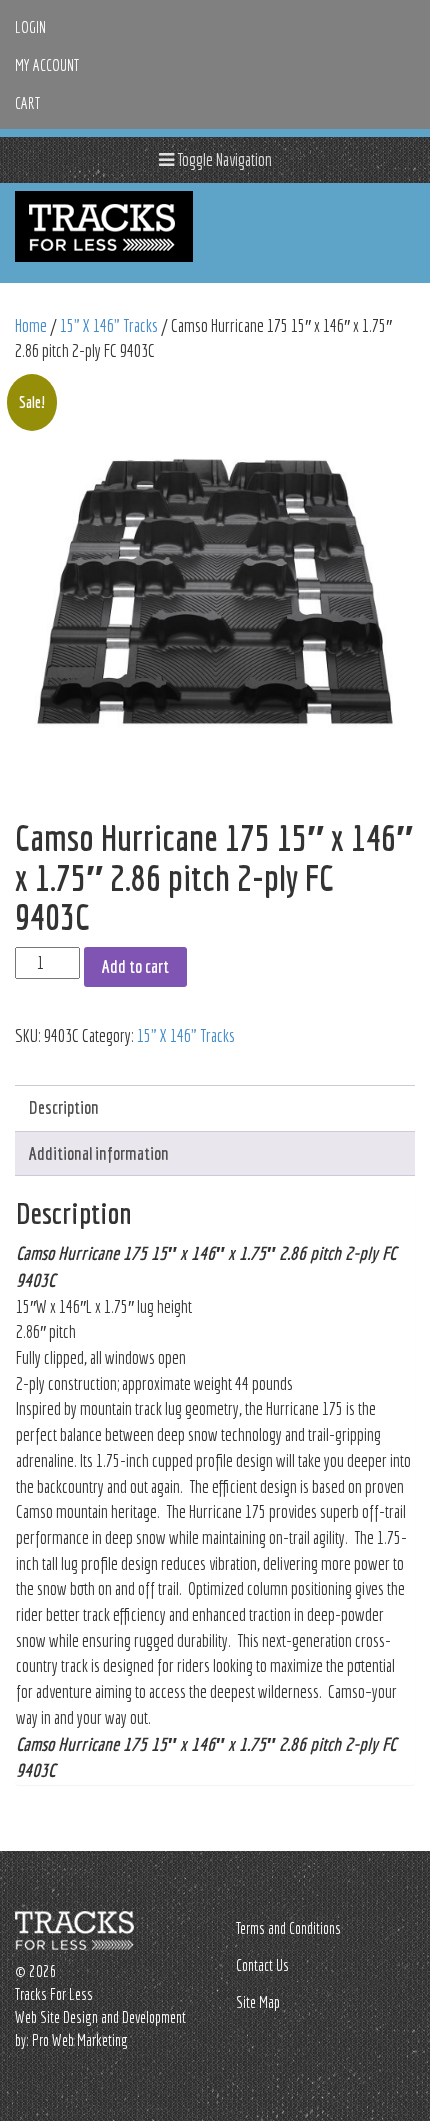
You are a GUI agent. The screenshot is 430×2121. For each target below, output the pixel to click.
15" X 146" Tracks (109, 325)
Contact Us (262, 1965)
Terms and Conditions (288, 1928)
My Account (47, 65)
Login (30, 27)
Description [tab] (64, 1107)
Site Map (258, 2002)
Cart (27, 103)
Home (31, 325)
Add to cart (135, 966)
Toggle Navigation (223, 159)
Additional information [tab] (99, 1153)
